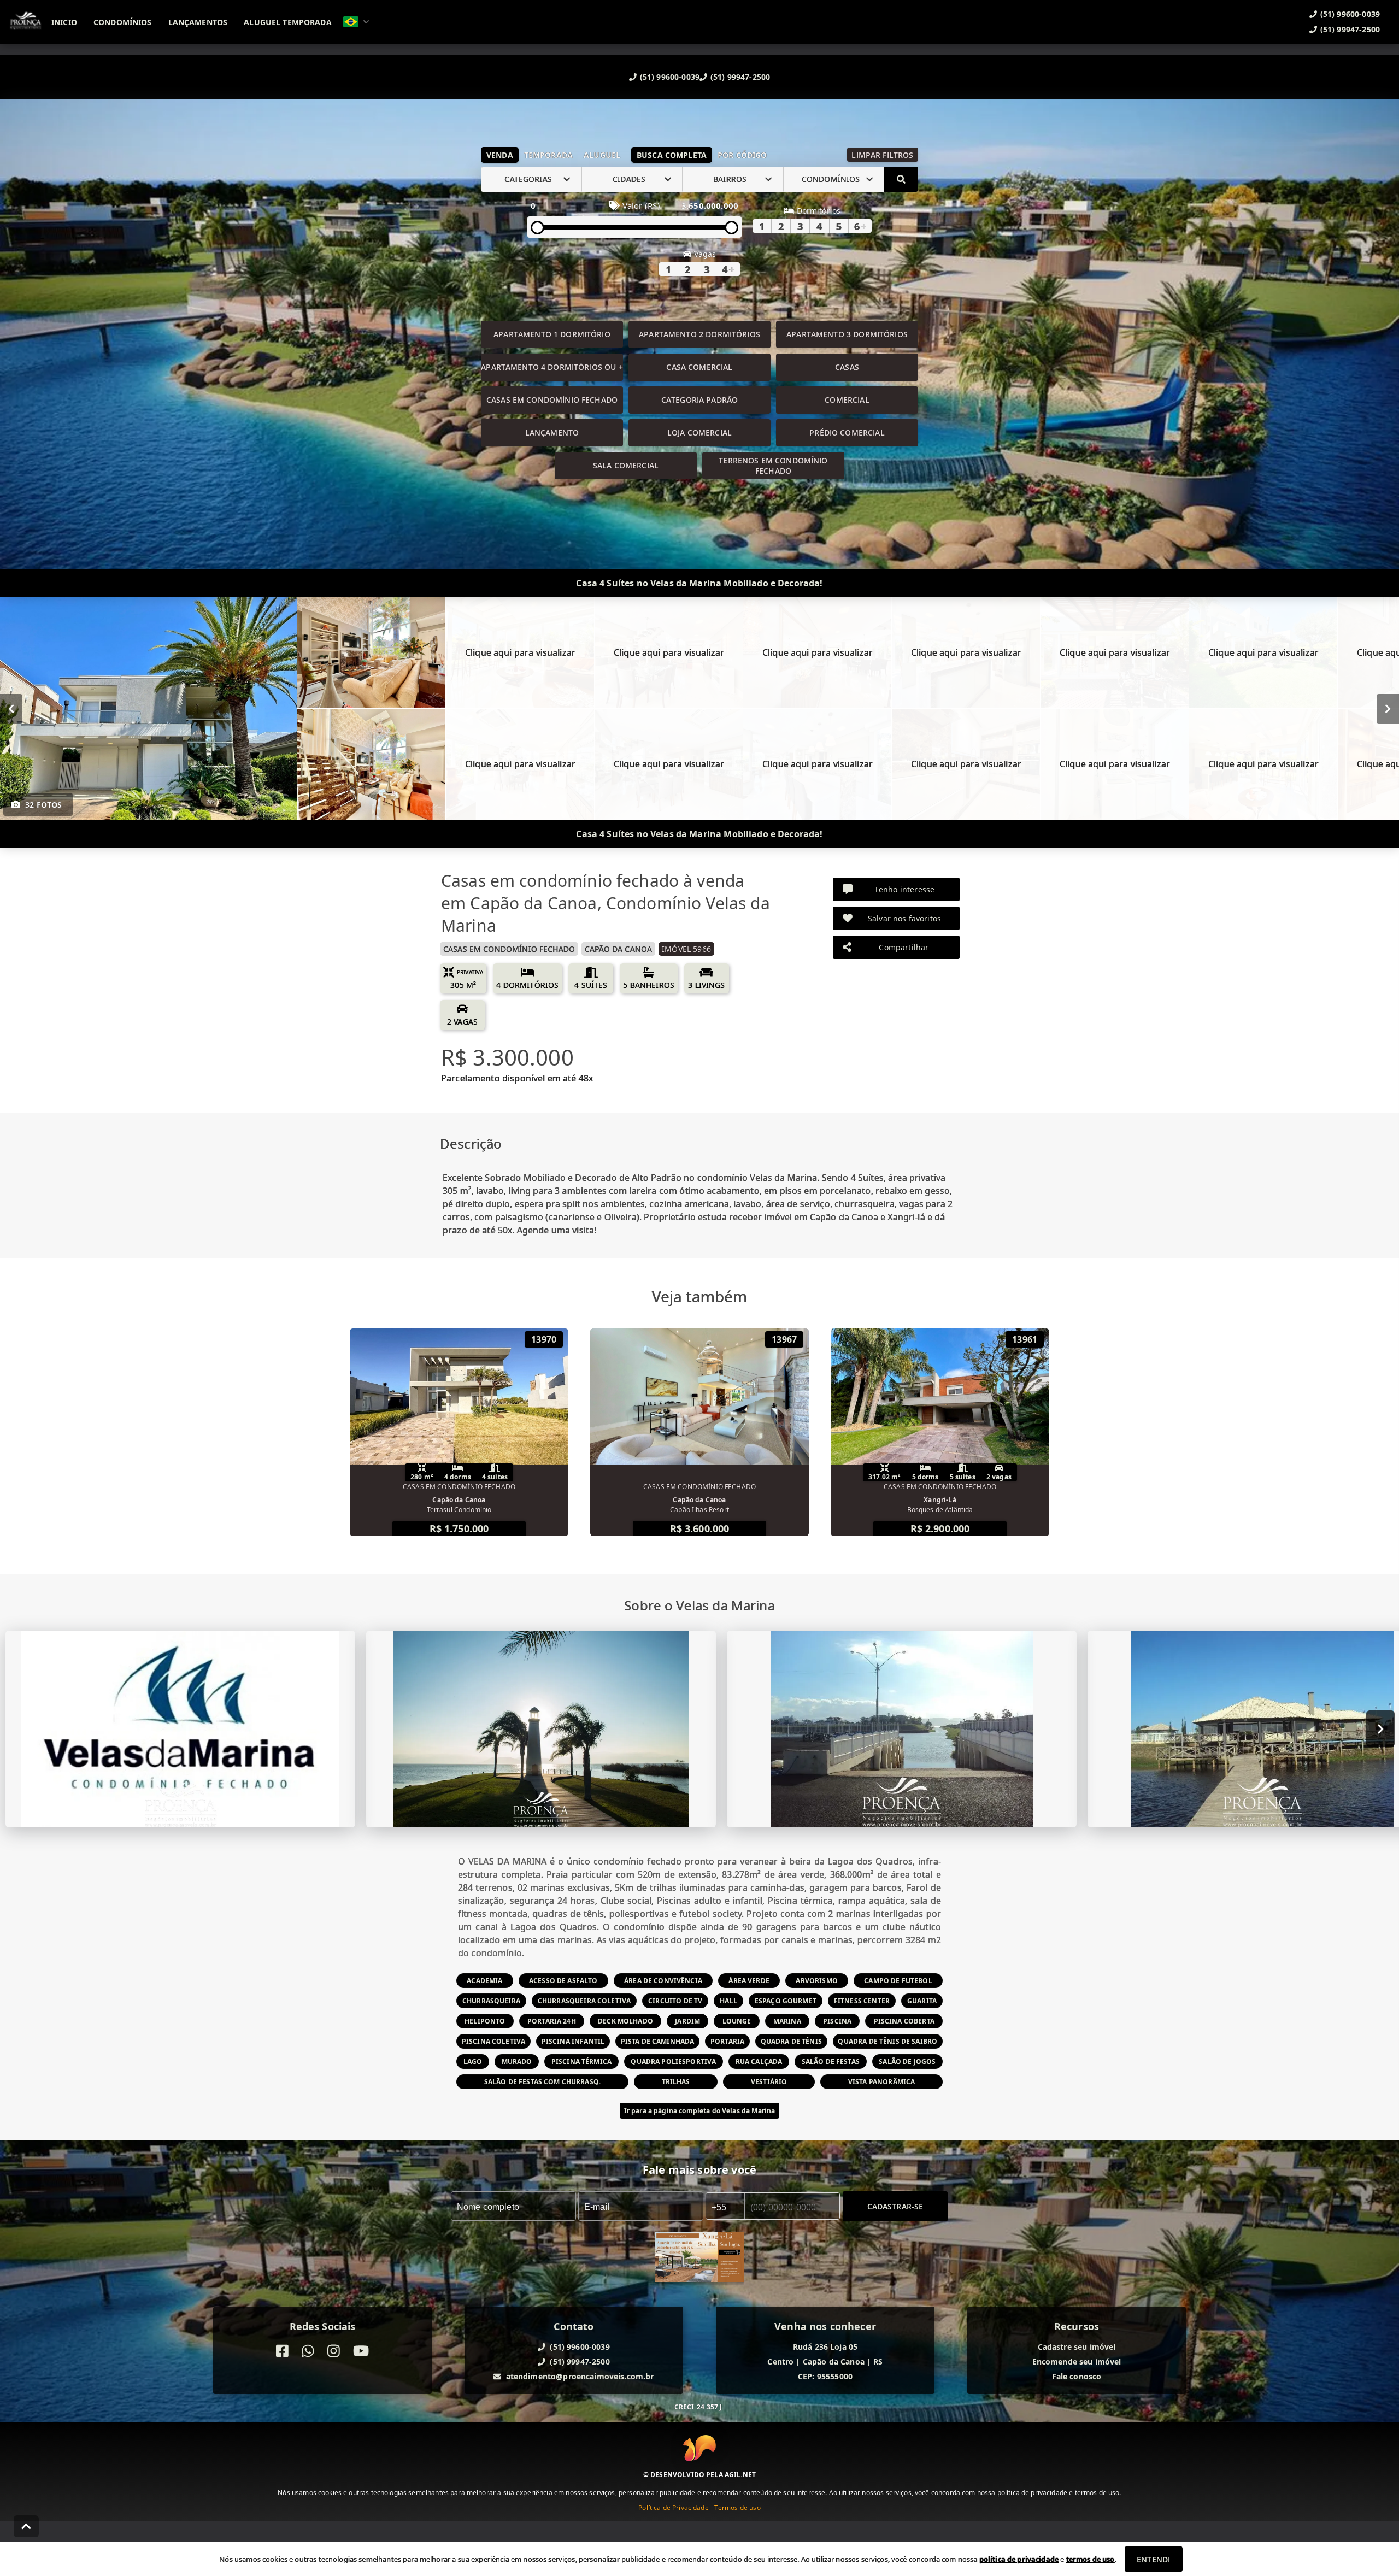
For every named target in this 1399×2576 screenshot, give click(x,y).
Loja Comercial (699, 433)
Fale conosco (1077, 2376)
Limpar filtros (882, 155)
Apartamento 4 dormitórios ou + (552, 367)
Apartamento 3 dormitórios (847, 334)
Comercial (847, 400)
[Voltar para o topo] (26, 2526)
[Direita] (1388, 708)
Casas (847, 367)
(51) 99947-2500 (740, 77)
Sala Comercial (626, 465)
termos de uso (1091, 2559)
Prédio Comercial (847, 433)
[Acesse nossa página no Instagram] (334, 2351)
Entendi (1153, 2559)
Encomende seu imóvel (1077, 2362)
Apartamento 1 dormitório (552, 334)
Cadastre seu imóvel (1077, 2347)
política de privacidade (1019, 2559)
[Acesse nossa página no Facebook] (282, 2351)
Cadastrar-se (895, 2206)
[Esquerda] (11, 708)
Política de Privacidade (673, 2507)
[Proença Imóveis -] (699, 2259)
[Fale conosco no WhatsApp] (308, 2351)
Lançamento (552, 433)
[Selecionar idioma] (356, 22)
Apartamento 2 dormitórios (699, 334)
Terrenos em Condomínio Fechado (773, 466)
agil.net (740, 2475)
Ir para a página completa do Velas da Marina (700, 2111)
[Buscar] (901, 179)
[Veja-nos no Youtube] (361, 2351)
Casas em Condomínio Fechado (552, 400)
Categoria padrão (699, 400)
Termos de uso (737, 2507)
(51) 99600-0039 (670, 77)
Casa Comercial (699, 367)
